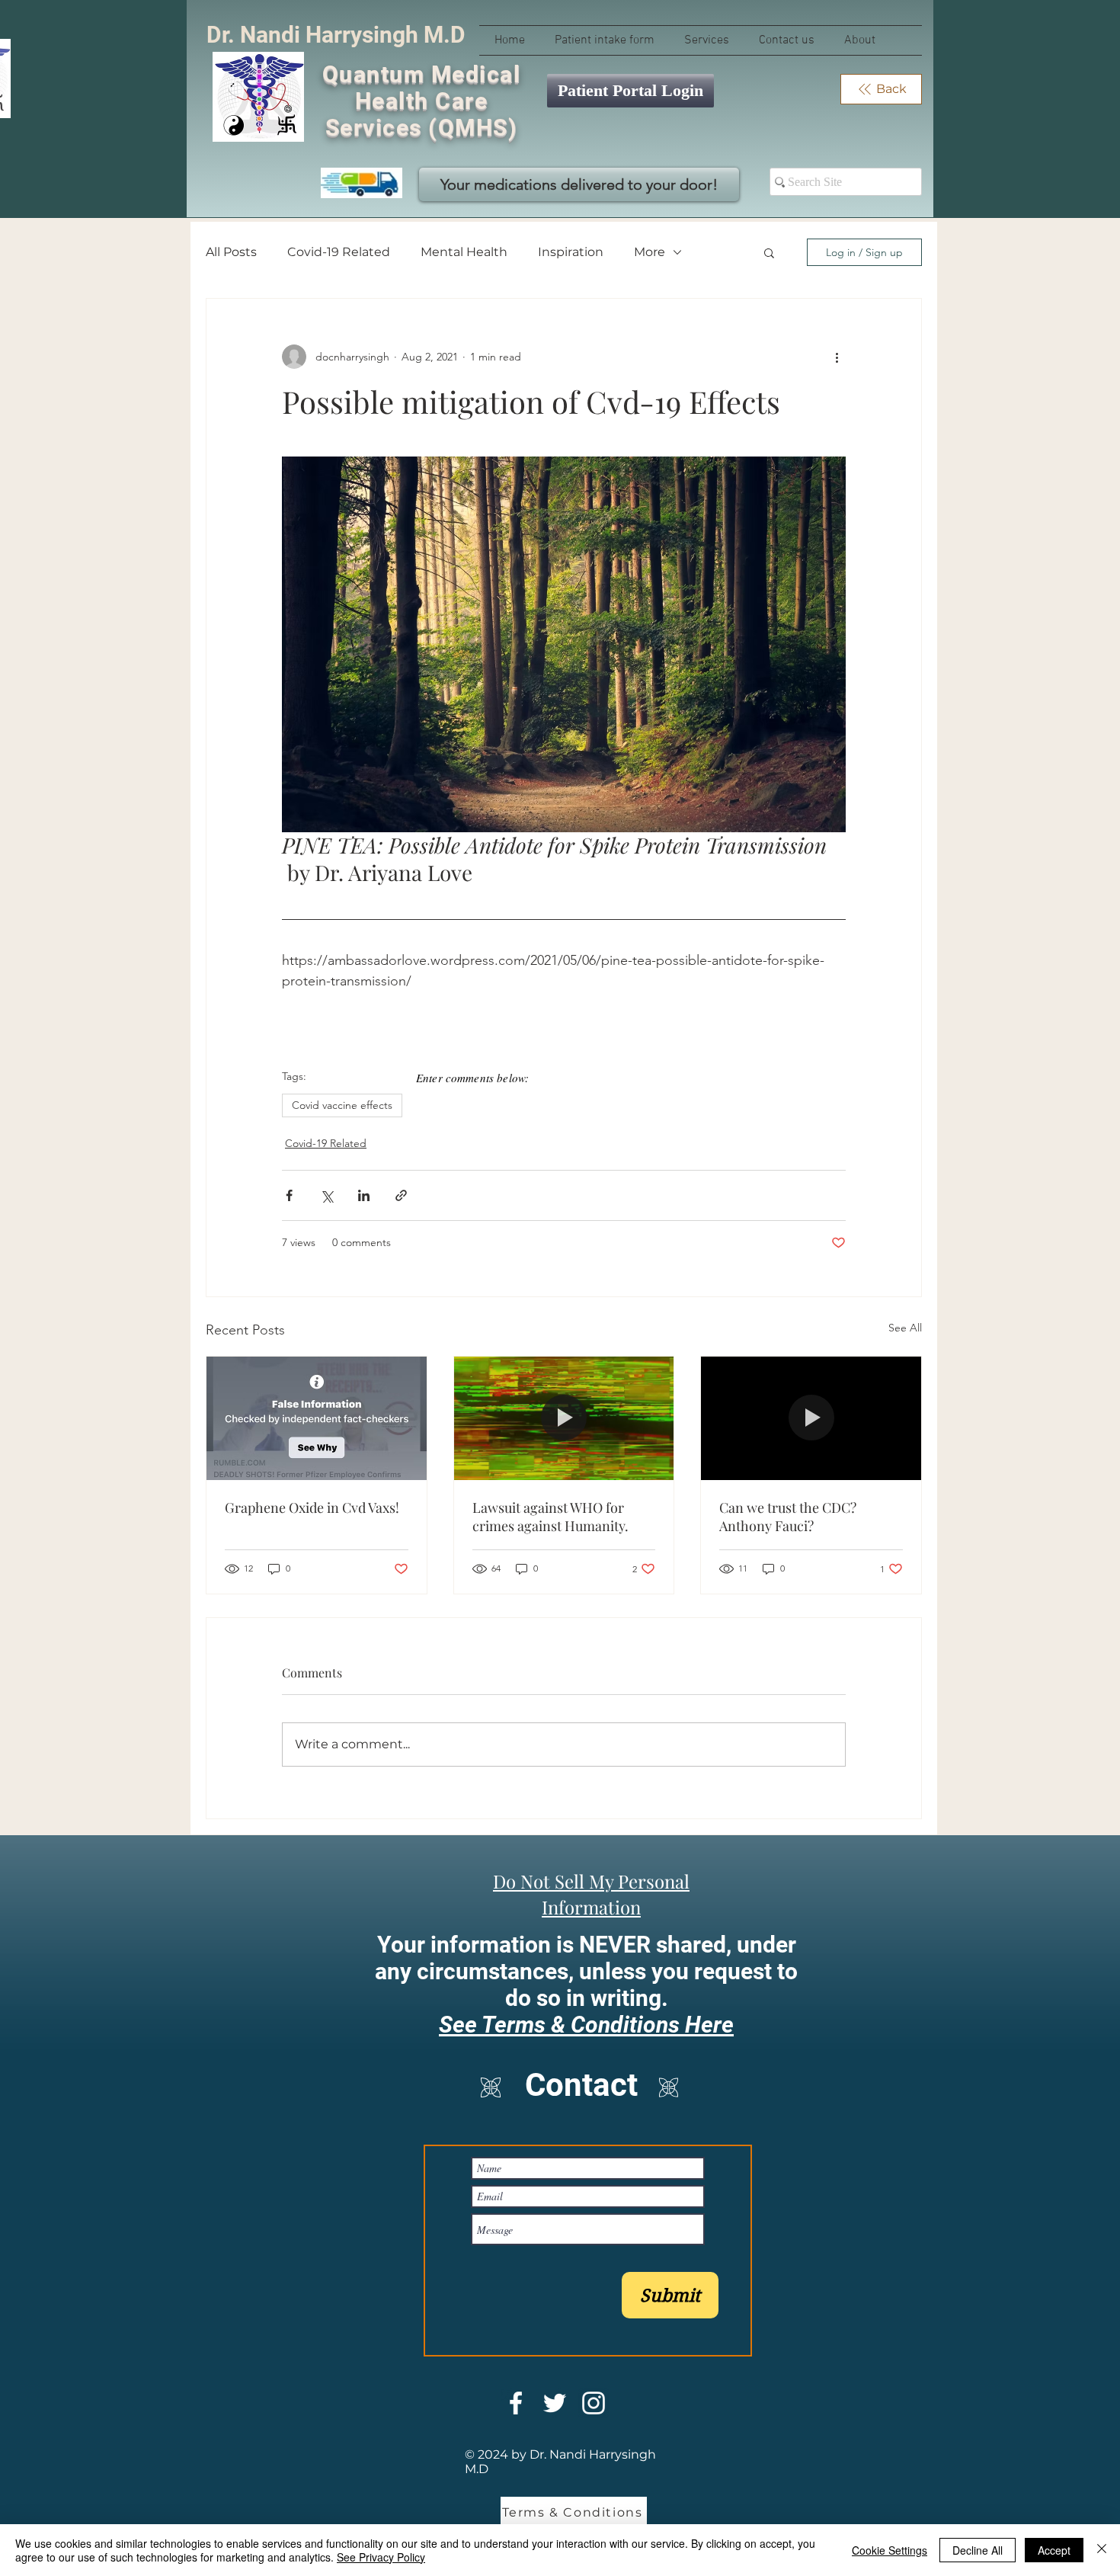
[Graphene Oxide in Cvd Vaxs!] (317, 1418)
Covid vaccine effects (342, 1105)
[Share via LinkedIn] (364, 1195)
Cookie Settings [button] (890, 2550)
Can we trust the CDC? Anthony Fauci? (788, 1517)
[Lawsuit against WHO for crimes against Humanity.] (564, 1418)
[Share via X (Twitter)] (326, 1195)
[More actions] (837, 357)
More (650, 252)
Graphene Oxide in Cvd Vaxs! (312, 1507)
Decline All (978, 2550)
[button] (769, 252)
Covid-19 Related (339, 252)
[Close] (1102, 2550)
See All (905, 1328)
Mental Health (464, 252)
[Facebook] (516, 2403)
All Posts (231, 252)
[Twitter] (555, 2403)
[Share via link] (401, 1195)
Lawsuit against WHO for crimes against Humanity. (550, 1517)
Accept (1054, 2550)
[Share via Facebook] (289, 1195)
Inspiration (571, 252)
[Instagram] (594, 2403)
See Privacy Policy (381, 2557)
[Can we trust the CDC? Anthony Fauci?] (811, 1418)
